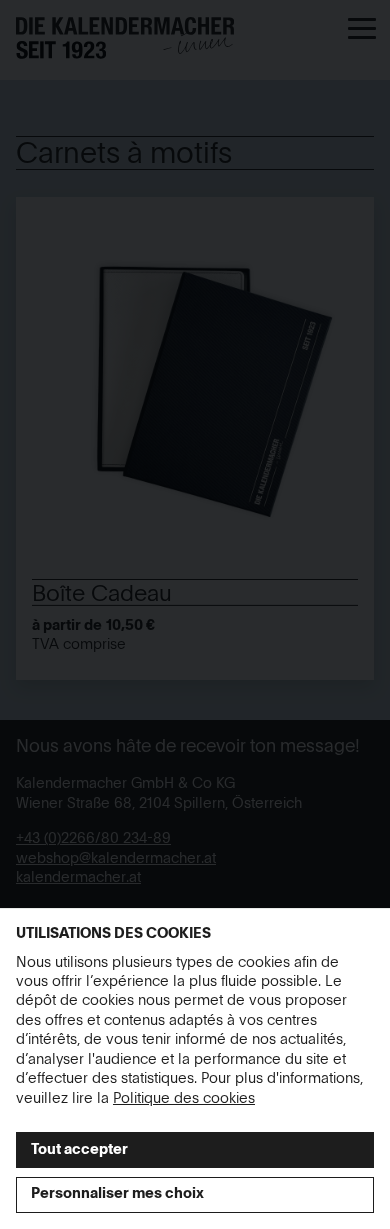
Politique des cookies (184, 1099)
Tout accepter (79, 1150)
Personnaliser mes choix (117, 1194)
